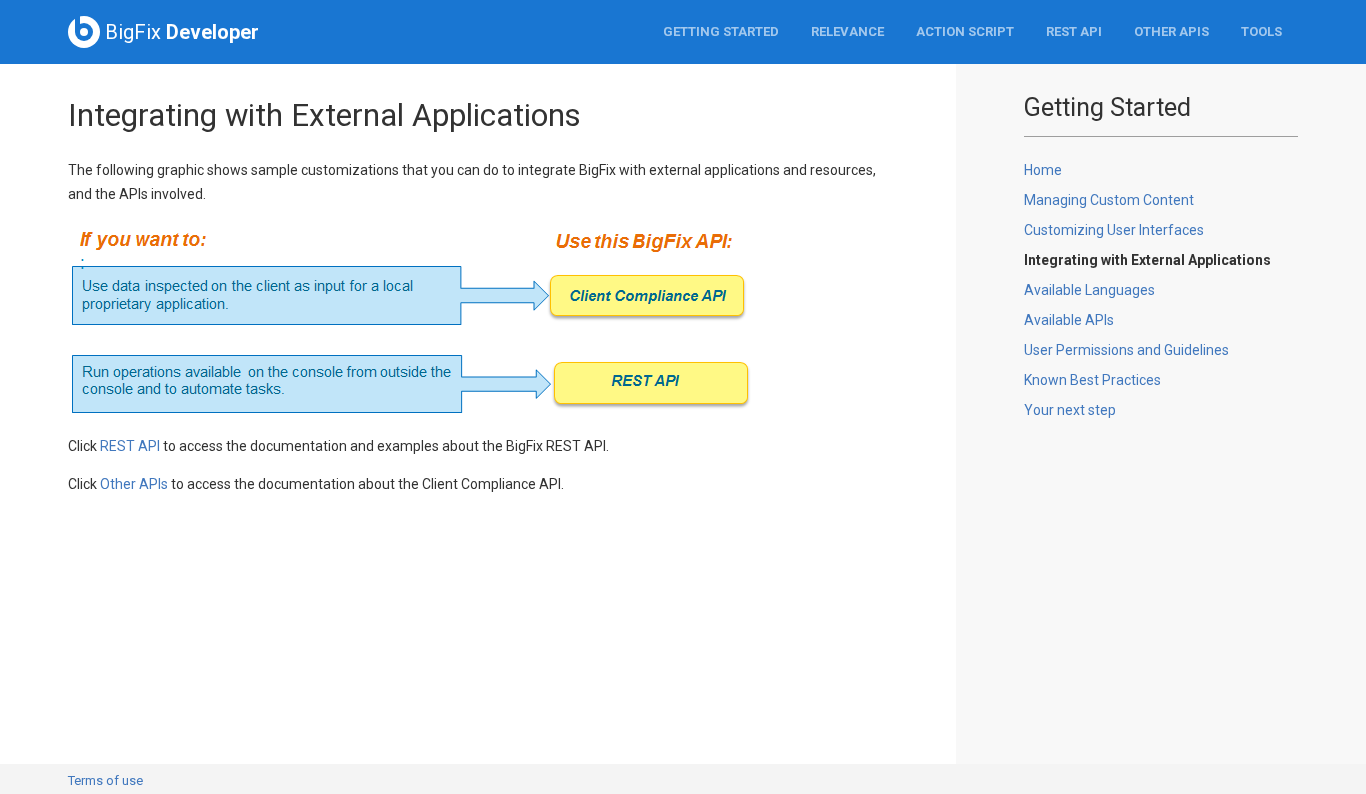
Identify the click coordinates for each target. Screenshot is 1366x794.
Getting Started (721, 31)
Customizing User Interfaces (1114, 230)
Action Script (965, 31)
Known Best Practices (1092, 380)
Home (1043, 170)
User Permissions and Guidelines (1126, 350)
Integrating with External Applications (1147, 260)
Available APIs (1069, 320)
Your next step (1070, 410)
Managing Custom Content (1109, 200)
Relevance (847, 31)
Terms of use (105, 780)
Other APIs (1171, 31)
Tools (1261, 31)
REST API (1074, 31)
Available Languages (1089, 290)
